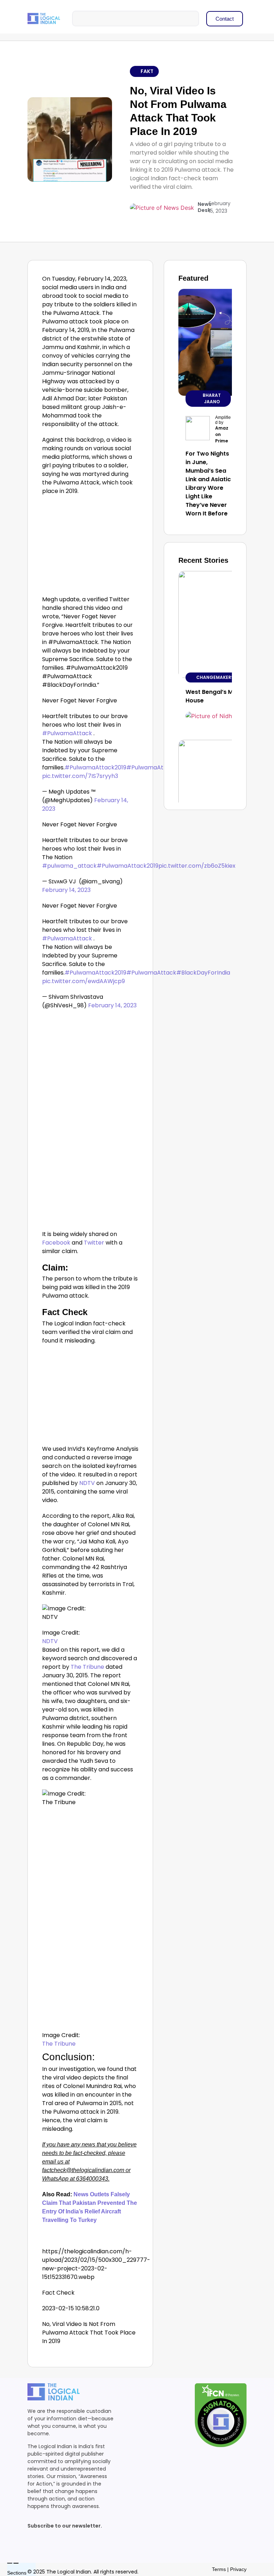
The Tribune (87, 1667)
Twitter (93, 1243)
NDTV (88, 1483)
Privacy (238, 2569)
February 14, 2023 (66, 890)
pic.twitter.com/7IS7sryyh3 (80, 776)
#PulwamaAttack (67, 733)
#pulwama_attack (69, 866)
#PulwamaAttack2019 (95, 767)
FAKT (147, 71)
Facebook (57, 1243)
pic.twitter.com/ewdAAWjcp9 (83, 981)
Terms (219, 2569)
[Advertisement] (90, 547)
